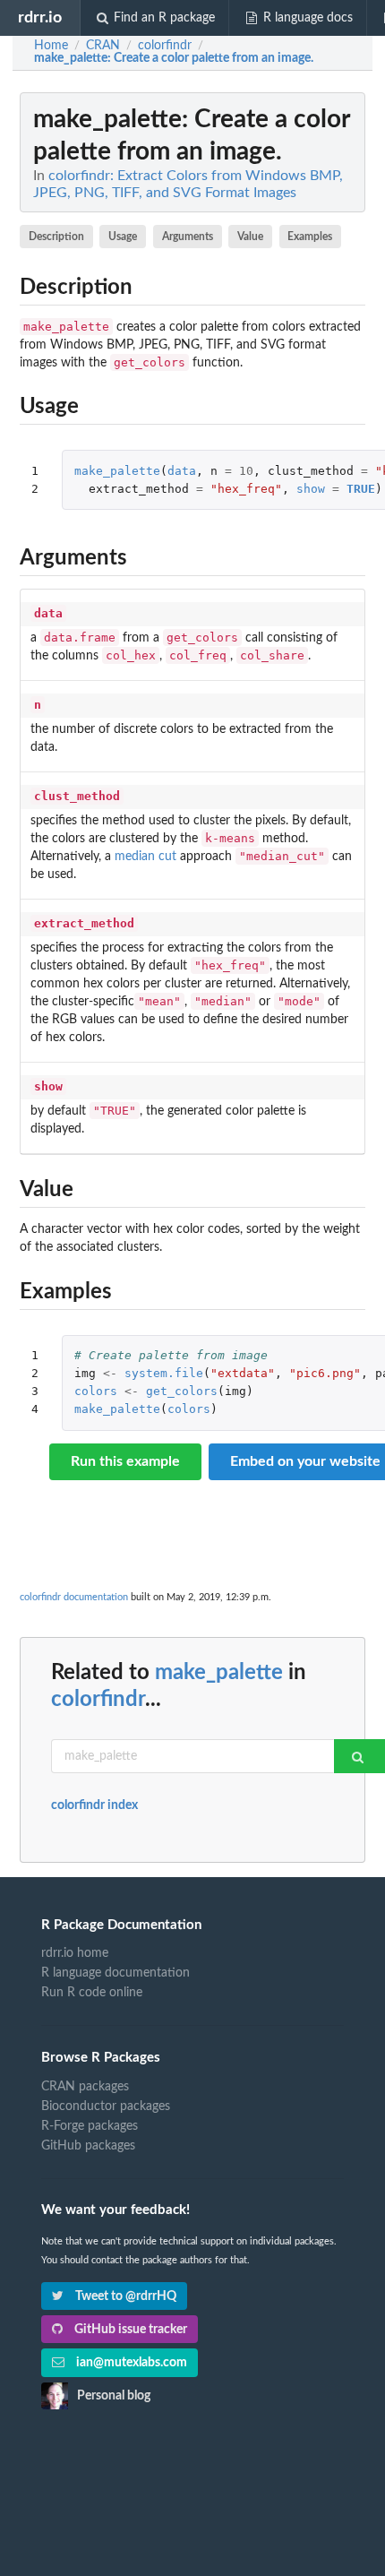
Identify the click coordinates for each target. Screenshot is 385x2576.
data (182, 471)
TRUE (361, 489)
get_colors (182, 1391)
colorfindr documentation (74, 1597)
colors (96, 1391)
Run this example (125, 1461)
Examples (310, 237)
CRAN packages (85, 2087)
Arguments (188, 237)
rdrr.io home (75, 1953)
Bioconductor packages (106, 2106)
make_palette (117, 471)
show (311, 489)
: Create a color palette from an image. (174, 58)
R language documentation (115, 1973)
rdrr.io (40, 17)
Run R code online (92, 1993)
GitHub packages (88, 2146)
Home (51, 46)
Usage (123, 237)
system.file (164, 1373)
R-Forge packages (90, 2126)
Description (56, 237)
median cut (145, 857)
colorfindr (98, 1700)
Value (250, 237)
